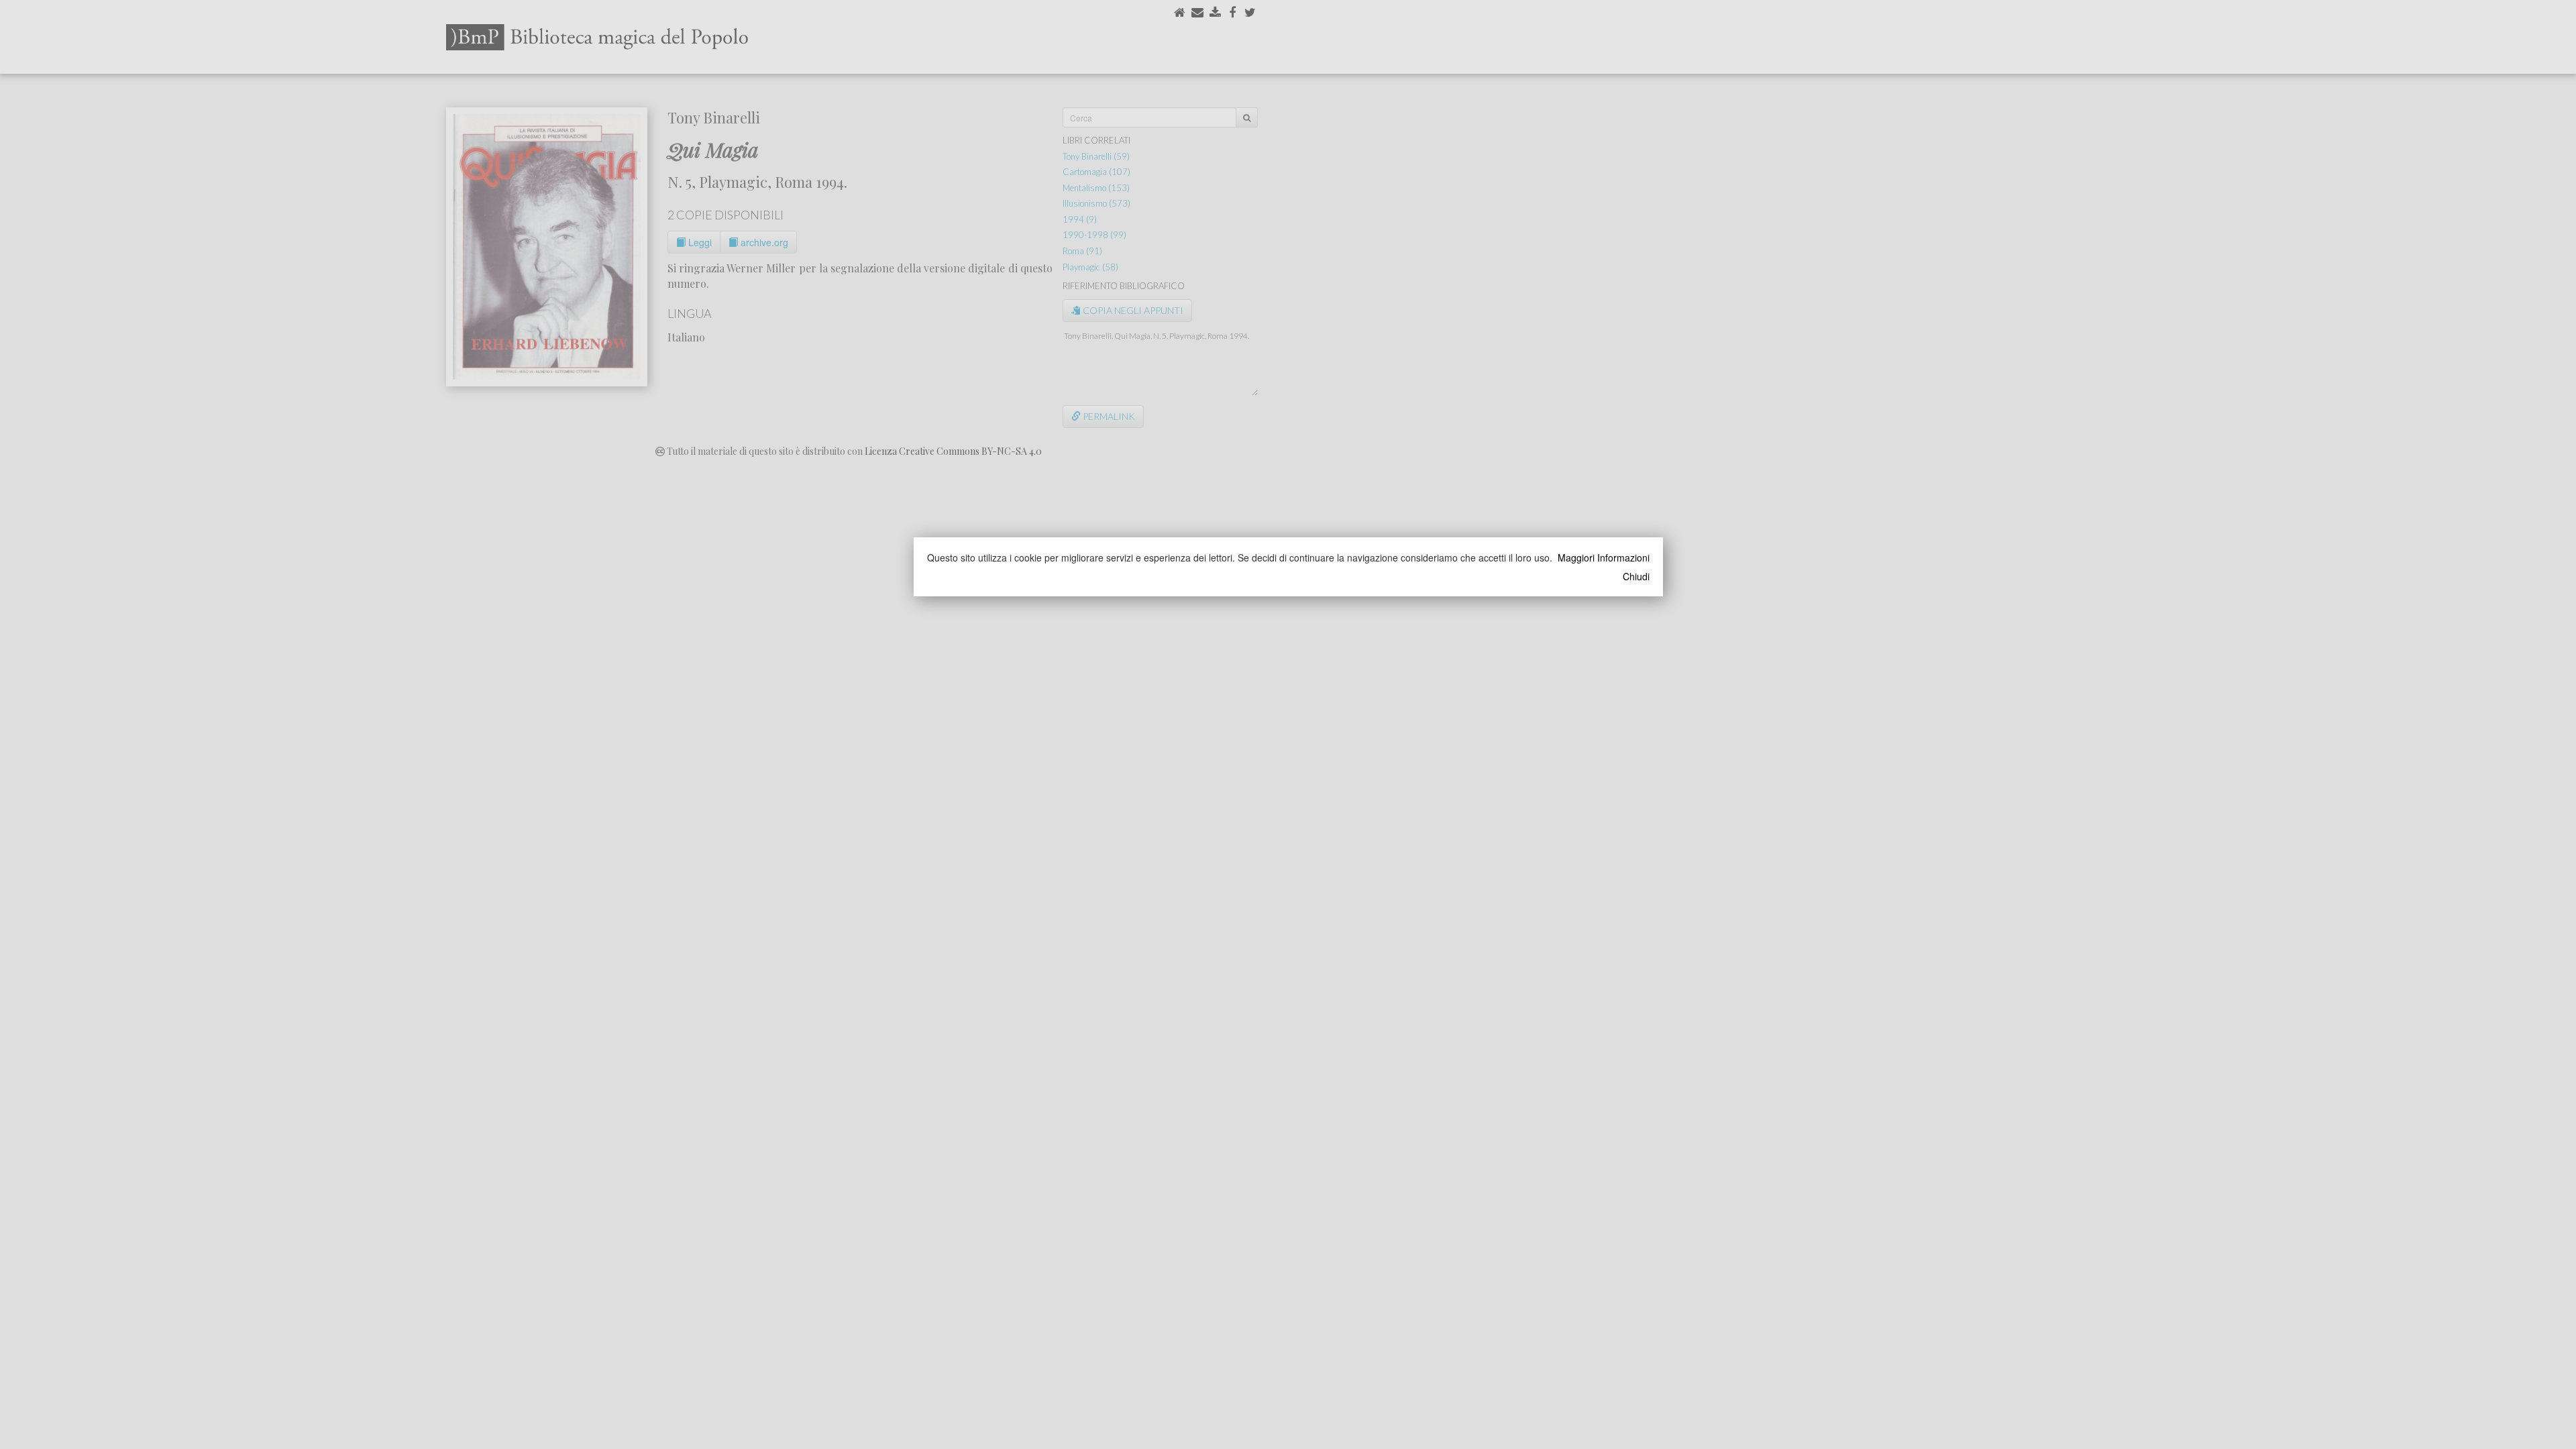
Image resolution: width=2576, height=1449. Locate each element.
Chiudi (1636, 576)
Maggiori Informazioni (1604, 557)
